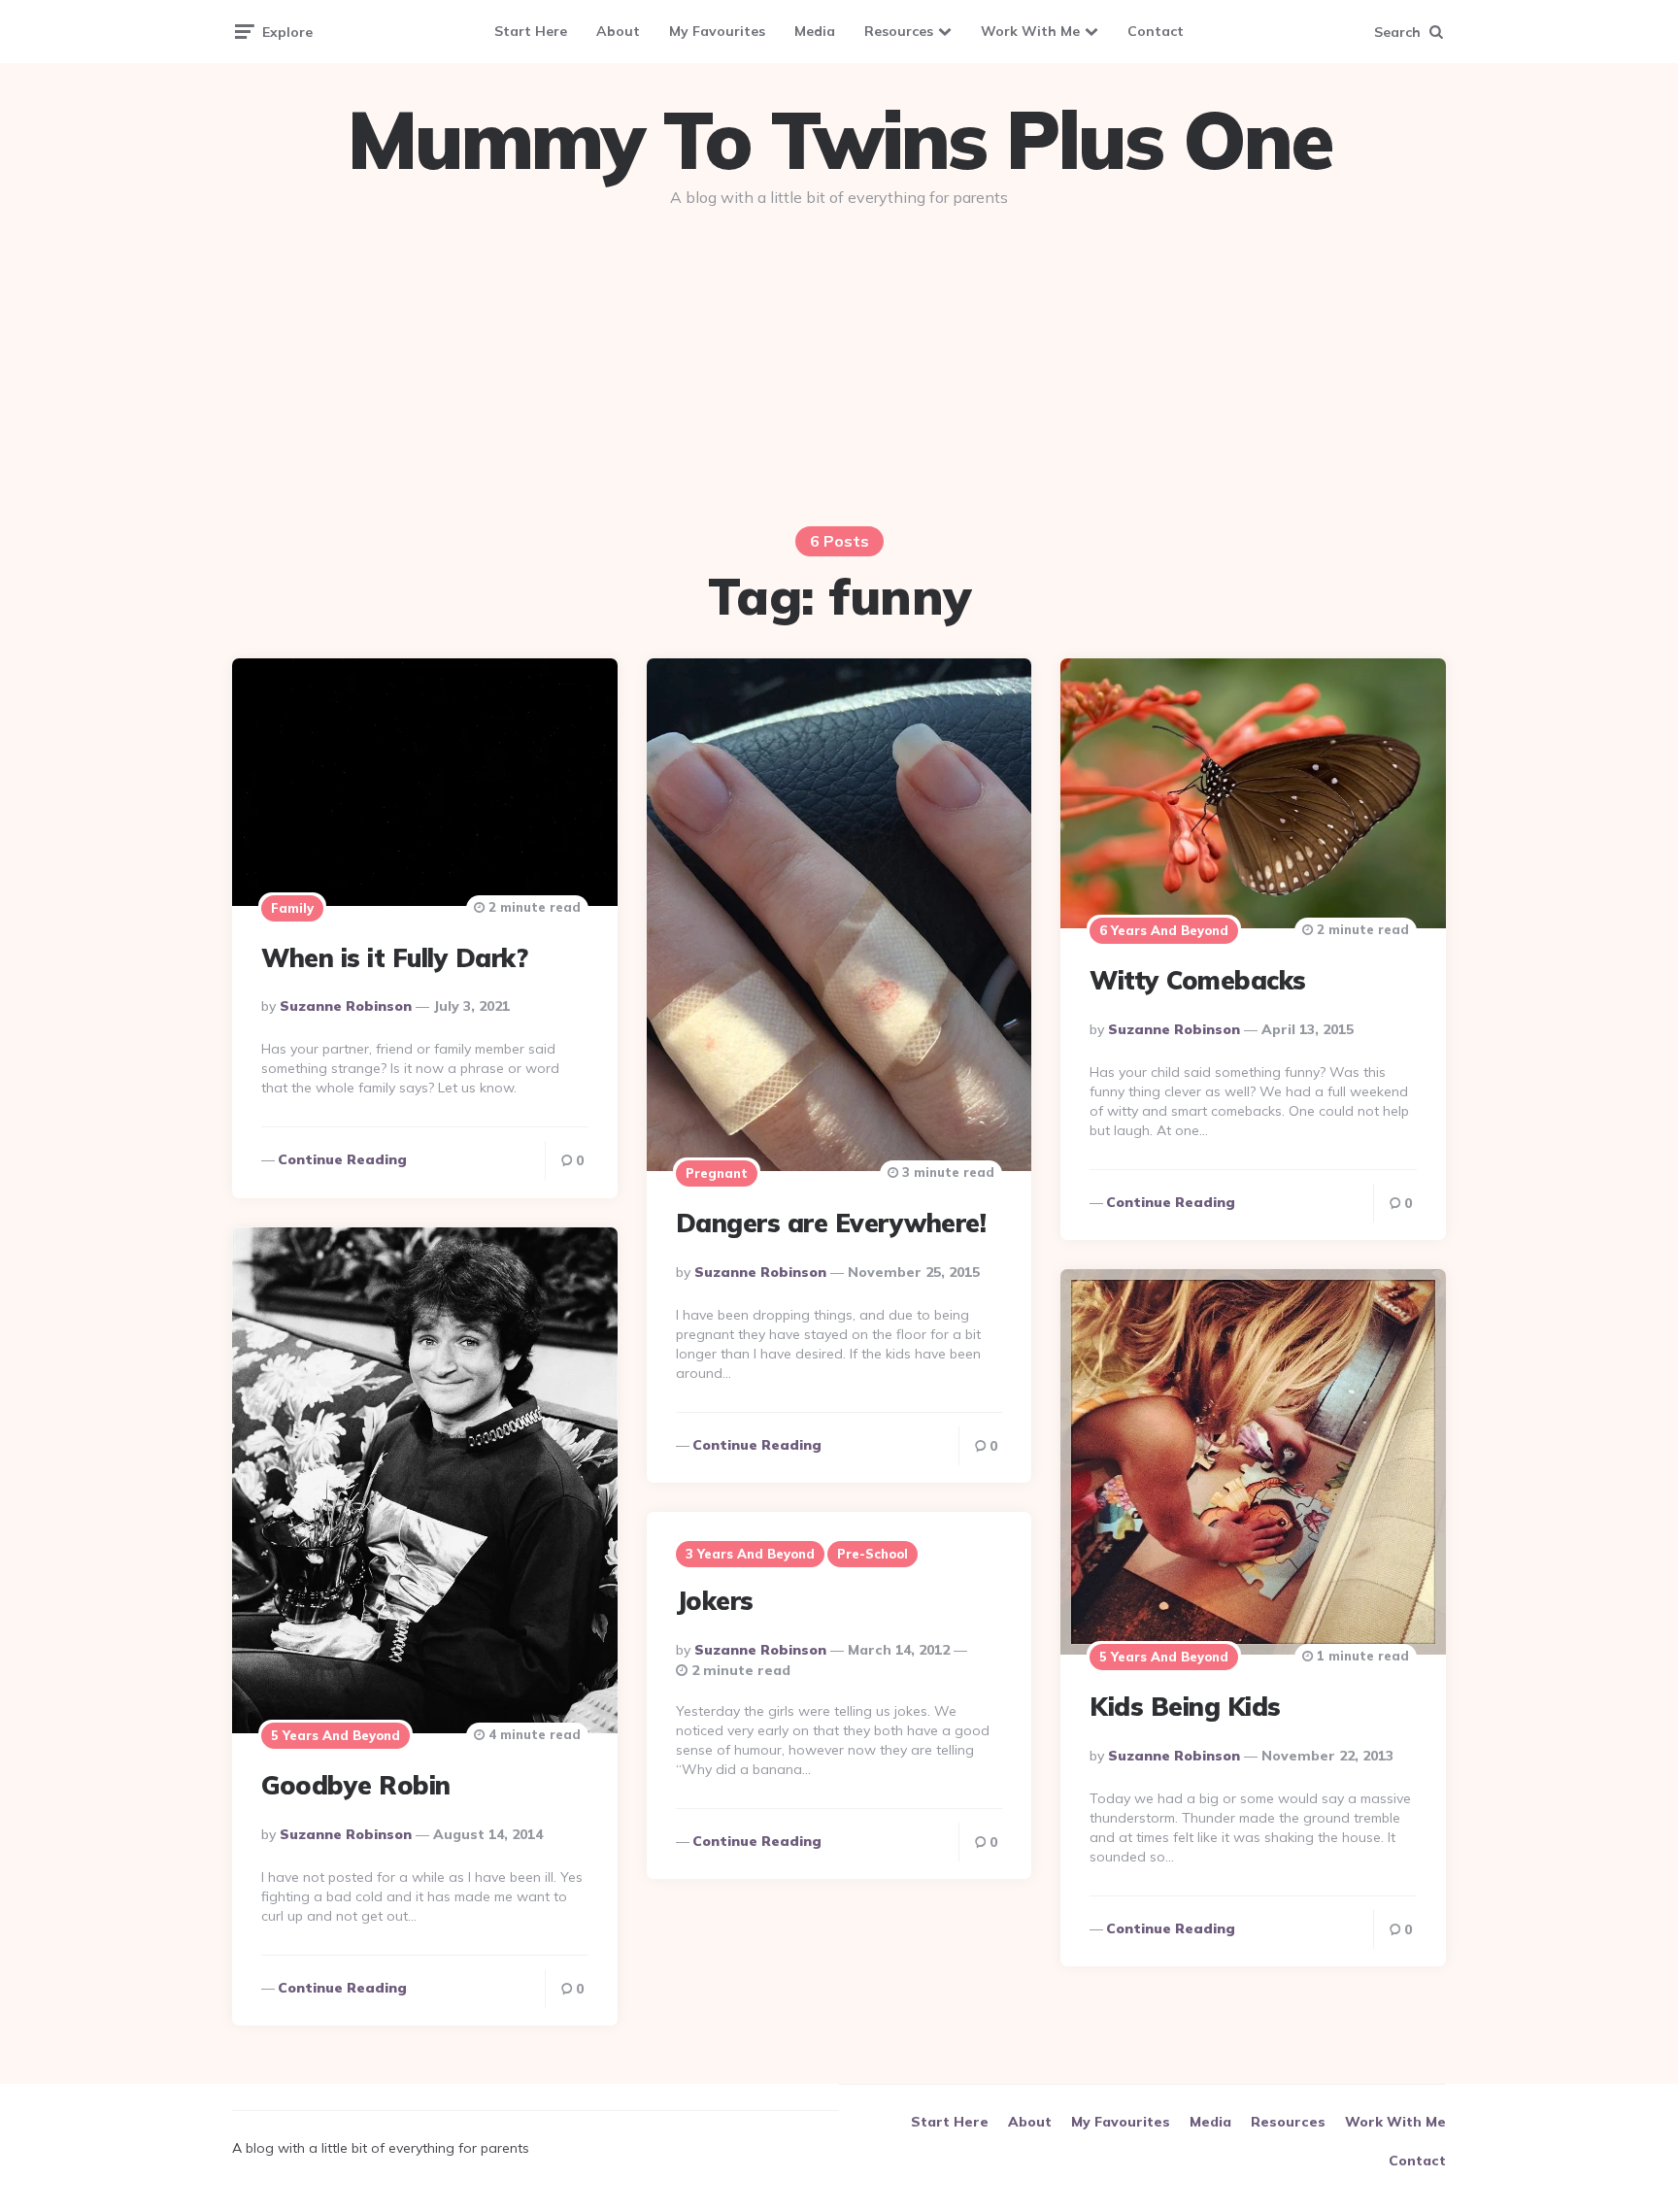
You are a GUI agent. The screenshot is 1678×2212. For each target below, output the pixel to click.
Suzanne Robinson (346, 1006)
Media (815, 31)
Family (292, 908)
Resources (899, 31)
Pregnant (717, 1173)
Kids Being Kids (1185, 1707)
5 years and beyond (336, 1735)
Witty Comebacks (1198, 980)
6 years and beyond (1164, 930)
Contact (1156, 31)
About (618, 31)
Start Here (531, 31)
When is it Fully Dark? (394, 958)
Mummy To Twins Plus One (839, 140)
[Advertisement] (839, 371)
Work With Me (1030, 31)
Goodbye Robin (356, 1785)
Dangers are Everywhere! (831, 1223)
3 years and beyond (750, 1554)
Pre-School (873, 1554)
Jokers (715, 1601)
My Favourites (717, 31)
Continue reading (342, 1159)
